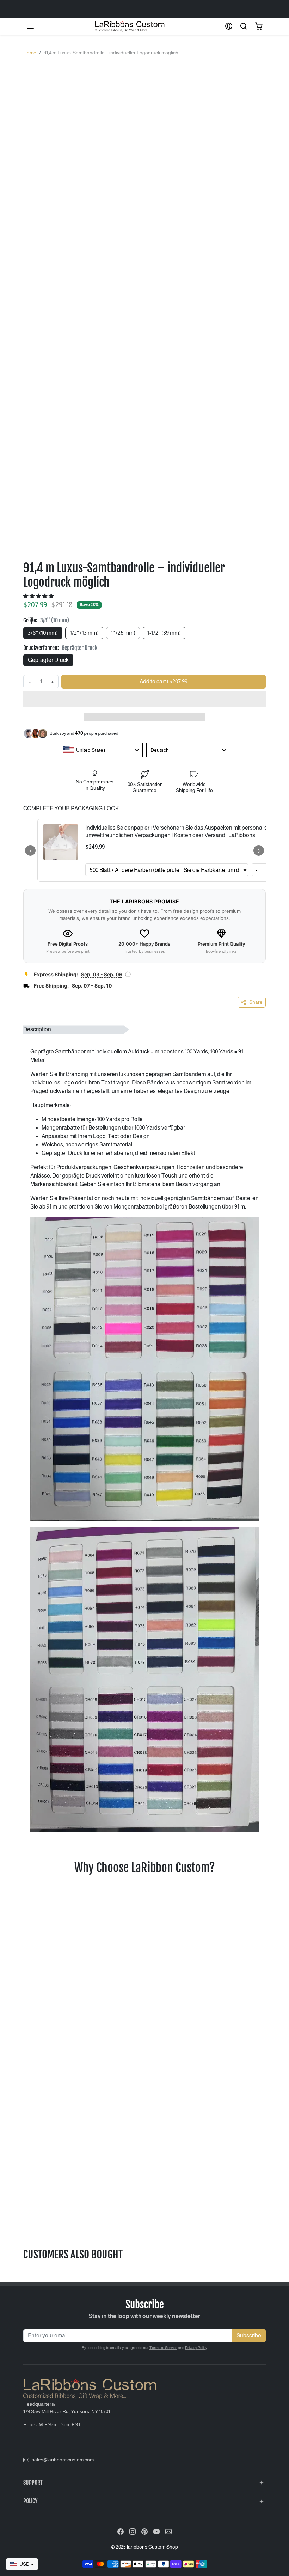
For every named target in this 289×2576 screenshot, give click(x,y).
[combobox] (101, 750)
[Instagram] (133, 2531)
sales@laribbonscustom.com (63, 2460)
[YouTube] (156, 2531)
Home (30, 53)
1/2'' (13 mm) (84, 633)
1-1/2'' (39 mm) (164, 633)
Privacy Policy (196, 2348)
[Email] (168, 2531)
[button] (30, 26)
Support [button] (33, 2483)
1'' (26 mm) (123, 633)
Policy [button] (30, 2501)
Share (256, 1002)
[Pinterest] (144, 2531)
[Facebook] (121, 2531)
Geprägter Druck (48, 660)
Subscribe (249, 2335)
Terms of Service (163, 2348)
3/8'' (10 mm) (43, 633)
